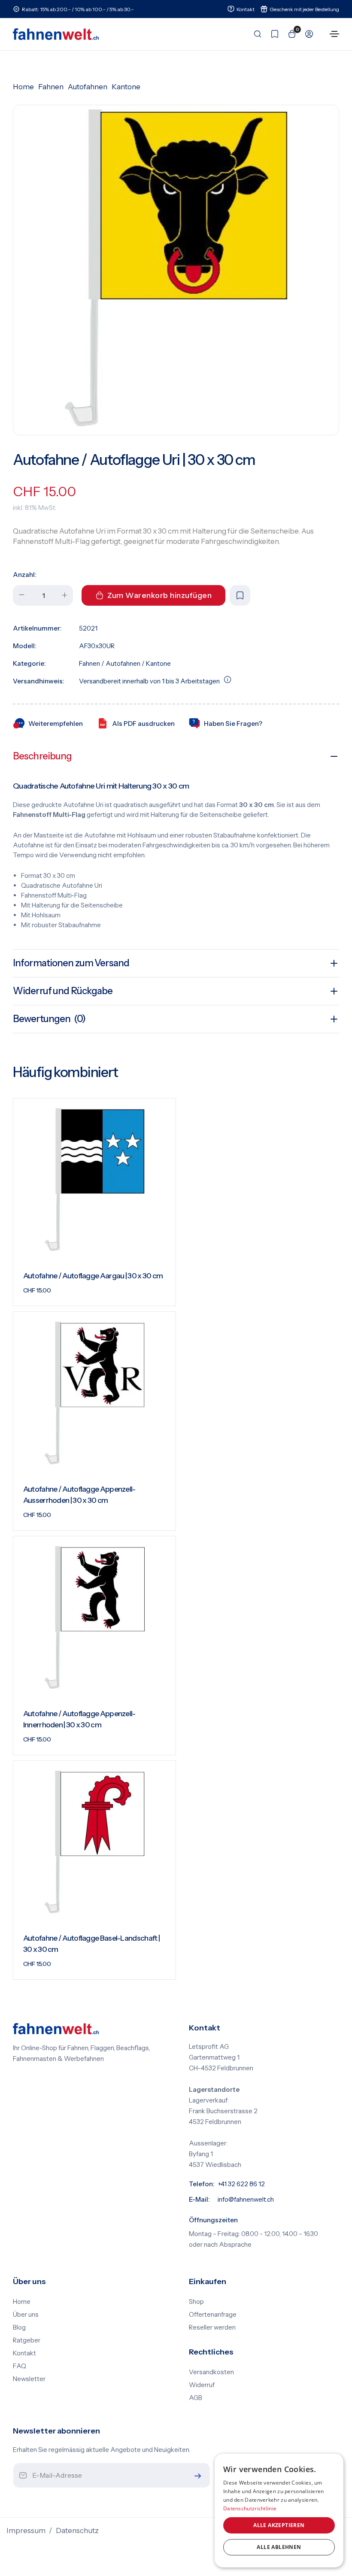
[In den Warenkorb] (158, 1293)
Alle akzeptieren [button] (279, 2525)
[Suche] (255, 34)
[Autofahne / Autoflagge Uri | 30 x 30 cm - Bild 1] (176, 268)
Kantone (126, 87)
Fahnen (51, 87)
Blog (19, 2327)
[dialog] (279, 2511)
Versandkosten (211, 2372)
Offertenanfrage (213, 2315)
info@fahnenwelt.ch (246, 2200)
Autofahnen (88, 87)
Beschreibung (42, 756)
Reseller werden (212, 2327)
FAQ (20, 2366)
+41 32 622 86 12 (241, 2184)
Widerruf (202, 2385)
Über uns (26, 2315)
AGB (196, 2398)
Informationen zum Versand (71, 963)
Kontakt (24, 2353)
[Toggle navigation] (334, 34)
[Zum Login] (306, 34)
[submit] (196, 2476)
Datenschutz (77, 2530)
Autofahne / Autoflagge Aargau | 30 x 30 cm (93, 1276)
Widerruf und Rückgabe (63, 991)
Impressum (26, 2530)
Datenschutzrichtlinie (250, 2508)
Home (23, 87)
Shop (196, 2302)
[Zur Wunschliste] (272, 34)
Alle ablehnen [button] (279, 2547)
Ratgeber (27, 2340)
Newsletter (29, 2379)
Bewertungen (49, 1019)
